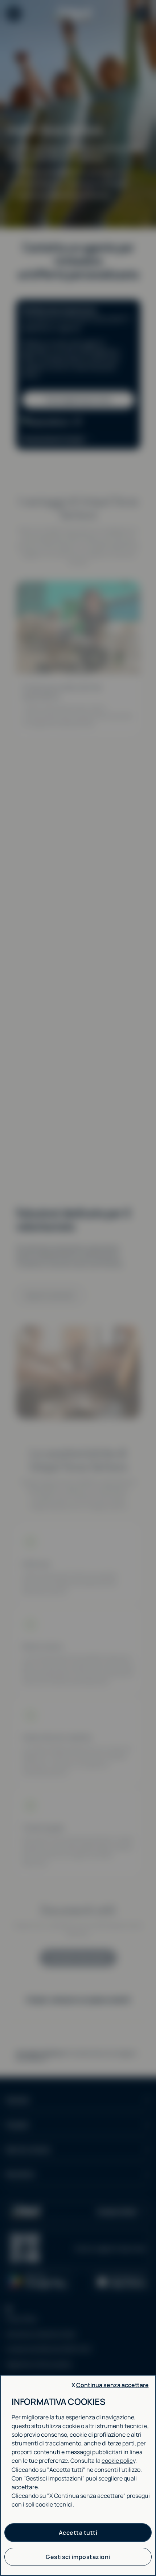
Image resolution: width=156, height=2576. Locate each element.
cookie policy (118, 2461)
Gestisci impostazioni (78, 2557)
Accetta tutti (78, 2533)
